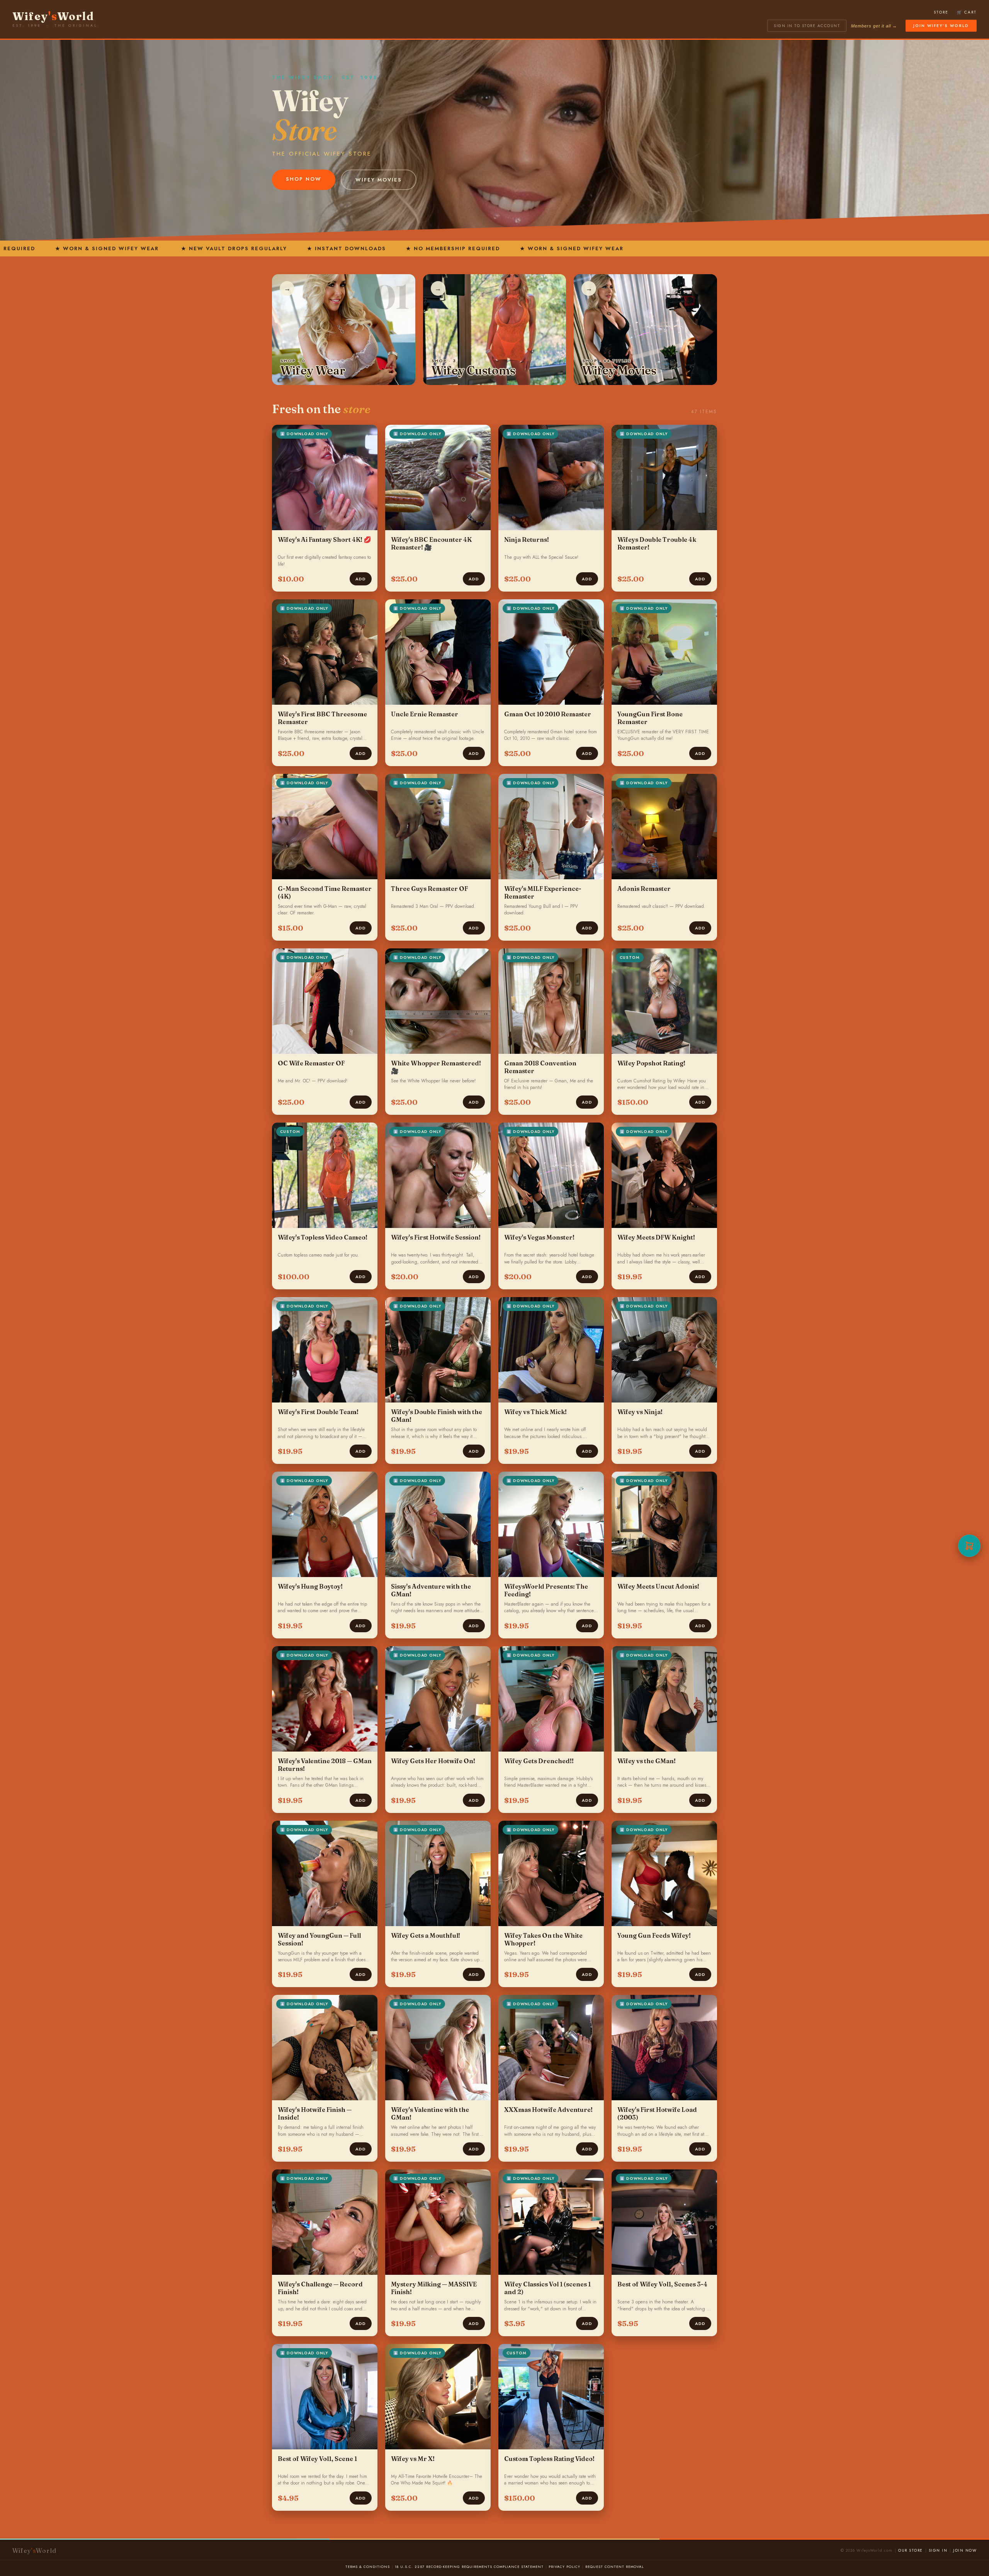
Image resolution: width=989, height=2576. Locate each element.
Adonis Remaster (644, 889)
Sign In (938, 2550)
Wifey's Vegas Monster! (539, 1237)
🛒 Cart (967, 12)
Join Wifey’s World (941, 26)
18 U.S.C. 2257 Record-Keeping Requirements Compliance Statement (469, 2567)
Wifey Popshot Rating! (651, 1063)
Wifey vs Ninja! (640, 1412)
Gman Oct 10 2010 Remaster (548, 714)
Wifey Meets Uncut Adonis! (658, 1586)
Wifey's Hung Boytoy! (310, 1586)
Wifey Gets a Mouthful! (426, 1935)
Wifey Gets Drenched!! (539, 1761)
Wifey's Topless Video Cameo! (323, 1237)
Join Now (965, 2550)
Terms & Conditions (368, 2567)
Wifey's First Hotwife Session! (436, 1237)
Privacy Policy (564, 2567)
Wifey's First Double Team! (318, 1412)
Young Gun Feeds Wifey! (654, 1935)
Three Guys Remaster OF (429, 889)
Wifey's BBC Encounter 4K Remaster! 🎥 (431, 543)
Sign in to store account (807, 26)
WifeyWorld (53, 16)
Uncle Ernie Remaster (425, 714)
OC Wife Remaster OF (311, 1063)
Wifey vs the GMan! (647, 1761)
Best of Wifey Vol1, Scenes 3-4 (662, 2284)
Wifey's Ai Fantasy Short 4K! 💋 (325, 539)
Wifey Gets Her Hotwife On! (433, 1761)
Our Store (911, 2550)
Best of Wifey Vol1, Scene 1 (317, 2459)
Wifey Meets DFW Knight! (656, 1237)
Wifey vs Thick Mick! (535, 1412)
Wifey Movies (379, 180)
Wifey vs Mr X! (413, 2459)
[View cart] (969, 1546)
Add (361, 579)
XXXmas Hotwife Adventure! (548, 2110)
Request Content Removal (614, 2567)
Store (941, 12)
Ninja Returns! (527, 539)
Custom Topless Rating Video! (549, 2459)
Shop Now (304, 179)
